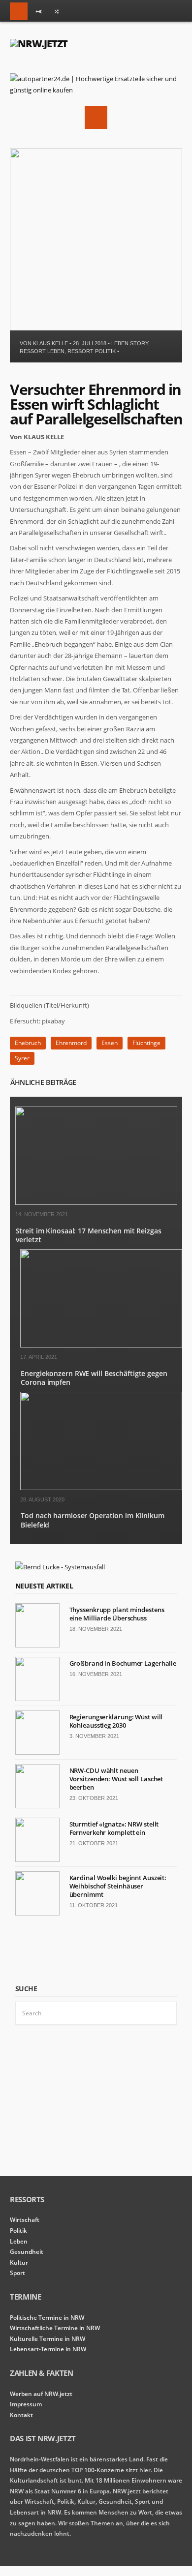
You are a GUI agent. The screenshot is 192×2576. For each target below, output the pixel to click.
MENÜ (19, 11)
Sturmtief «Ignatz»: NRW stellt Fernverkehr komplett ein (114, 1828)
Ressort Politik (92, 351)
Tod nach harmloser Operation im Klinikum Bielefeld (93, 1520)
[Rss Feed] (39, 13)
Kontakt (21, 2415)
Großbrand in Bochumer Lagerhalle (123, 1663)
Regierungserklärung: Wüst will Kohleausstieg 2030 (116, 1721)
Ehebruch (28, 1043)
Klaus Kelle (50, 343)
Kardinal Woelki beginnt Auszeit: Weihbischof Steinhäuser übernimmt (118, 1886)
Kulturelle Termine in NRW (48, 2339)
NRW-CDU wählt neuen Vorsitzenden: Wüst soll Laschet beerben (116, 1779)
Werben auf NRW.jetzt (41, 2394)
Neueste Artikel (44, 1586)
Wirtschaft (25, 2220)
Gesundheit (27, 2252)
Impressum (26, 2404)
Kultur (19, 2262)
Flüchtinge (146, 1043)
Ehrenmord (71, 1043)
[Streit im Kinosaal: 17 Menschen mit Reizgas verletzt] (96, 1203)
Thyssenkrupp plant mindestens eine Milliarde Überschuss (117, 1614)
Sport (17, 2273)
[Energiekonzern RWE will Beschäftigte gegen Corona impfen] (101, 1345)
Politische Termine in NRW (47, 2318)
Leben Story (130, 343)
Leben (19, 2241)
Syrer (22, 1058)
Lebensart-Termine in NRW (48, 2349)
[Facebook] (57, 13)
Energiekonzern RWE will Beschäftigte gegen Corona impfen (94, 1378)
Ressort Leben (42, 351)
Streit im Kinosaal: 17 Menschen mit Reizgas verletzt (89, 1235)
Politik (18, 2231)
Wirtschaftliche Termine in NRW (55, 2328)
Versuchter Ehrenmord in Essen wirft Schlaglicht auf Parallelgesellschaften (96, 404)
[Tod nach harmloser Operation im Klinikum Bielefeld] (101, 1488)
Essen (110, 1043)
